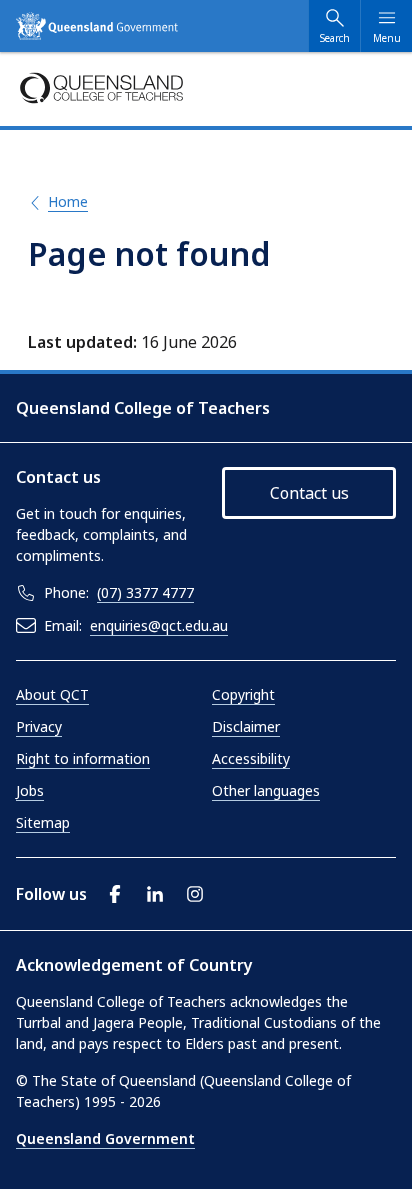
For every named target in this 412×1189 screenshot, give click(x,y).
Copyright (243, 694)
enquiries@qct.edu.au (159, 625)
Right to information (83, 758)
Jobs (30, 790)
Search (335, 38)
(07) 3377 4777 (145, 592)
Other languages (266, 790)
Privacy (39, 726)
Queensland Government (105, 1138)
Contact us (309, 493)
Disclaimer (246, 726)
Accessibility (251, 758)
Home (68, 201)
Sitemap (43, 822)
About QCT (52, 694)
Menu (387, 38)
